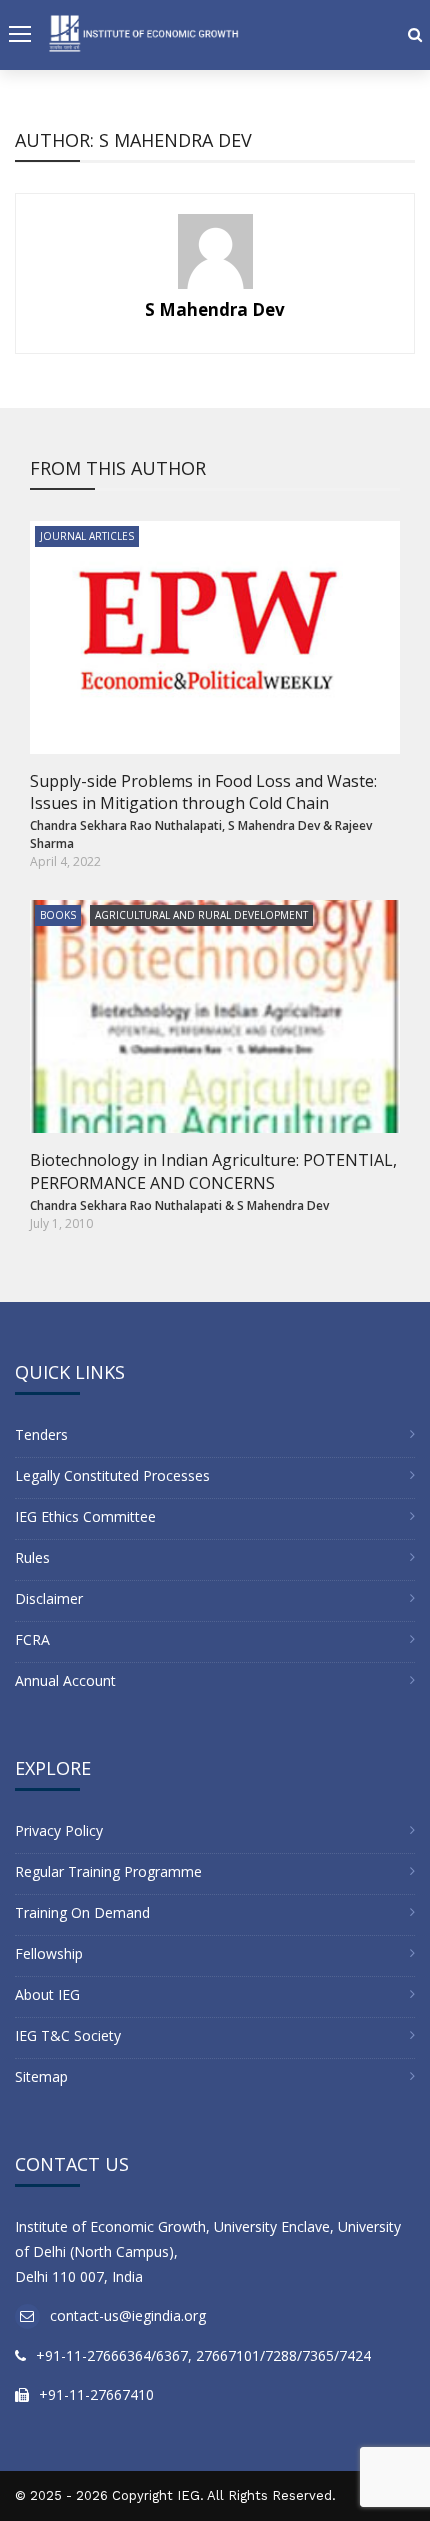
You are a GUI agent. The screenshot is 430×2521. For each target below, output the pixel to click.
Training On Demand (82, 1912)
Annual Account (65, 1680)
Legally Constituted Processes (112, 1475)
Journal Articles (87, 536)
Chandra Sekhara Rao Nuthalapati (126, 825)
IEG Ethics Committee (85, 1516)
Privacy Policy (59, 1830)
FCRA (32, 1639)
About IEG (47, 1994)
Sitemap (41, 2076)
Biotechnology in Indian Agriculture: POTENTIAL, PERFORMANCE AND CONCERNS (213, 1171)
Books (58, 915)
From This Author (118, 468)
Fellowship (49, 1953)
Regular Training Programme (108, 1871)
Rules (32, 1557)
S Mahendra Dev (215, 309)
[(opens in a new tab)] (215, 637)
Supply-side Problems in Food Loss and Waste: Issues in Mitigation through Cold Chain (203, 792)
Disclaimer (49, 1598)
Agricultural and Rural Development (201, 915)
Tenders (41, 1434)
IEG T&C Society (68, 2035)
